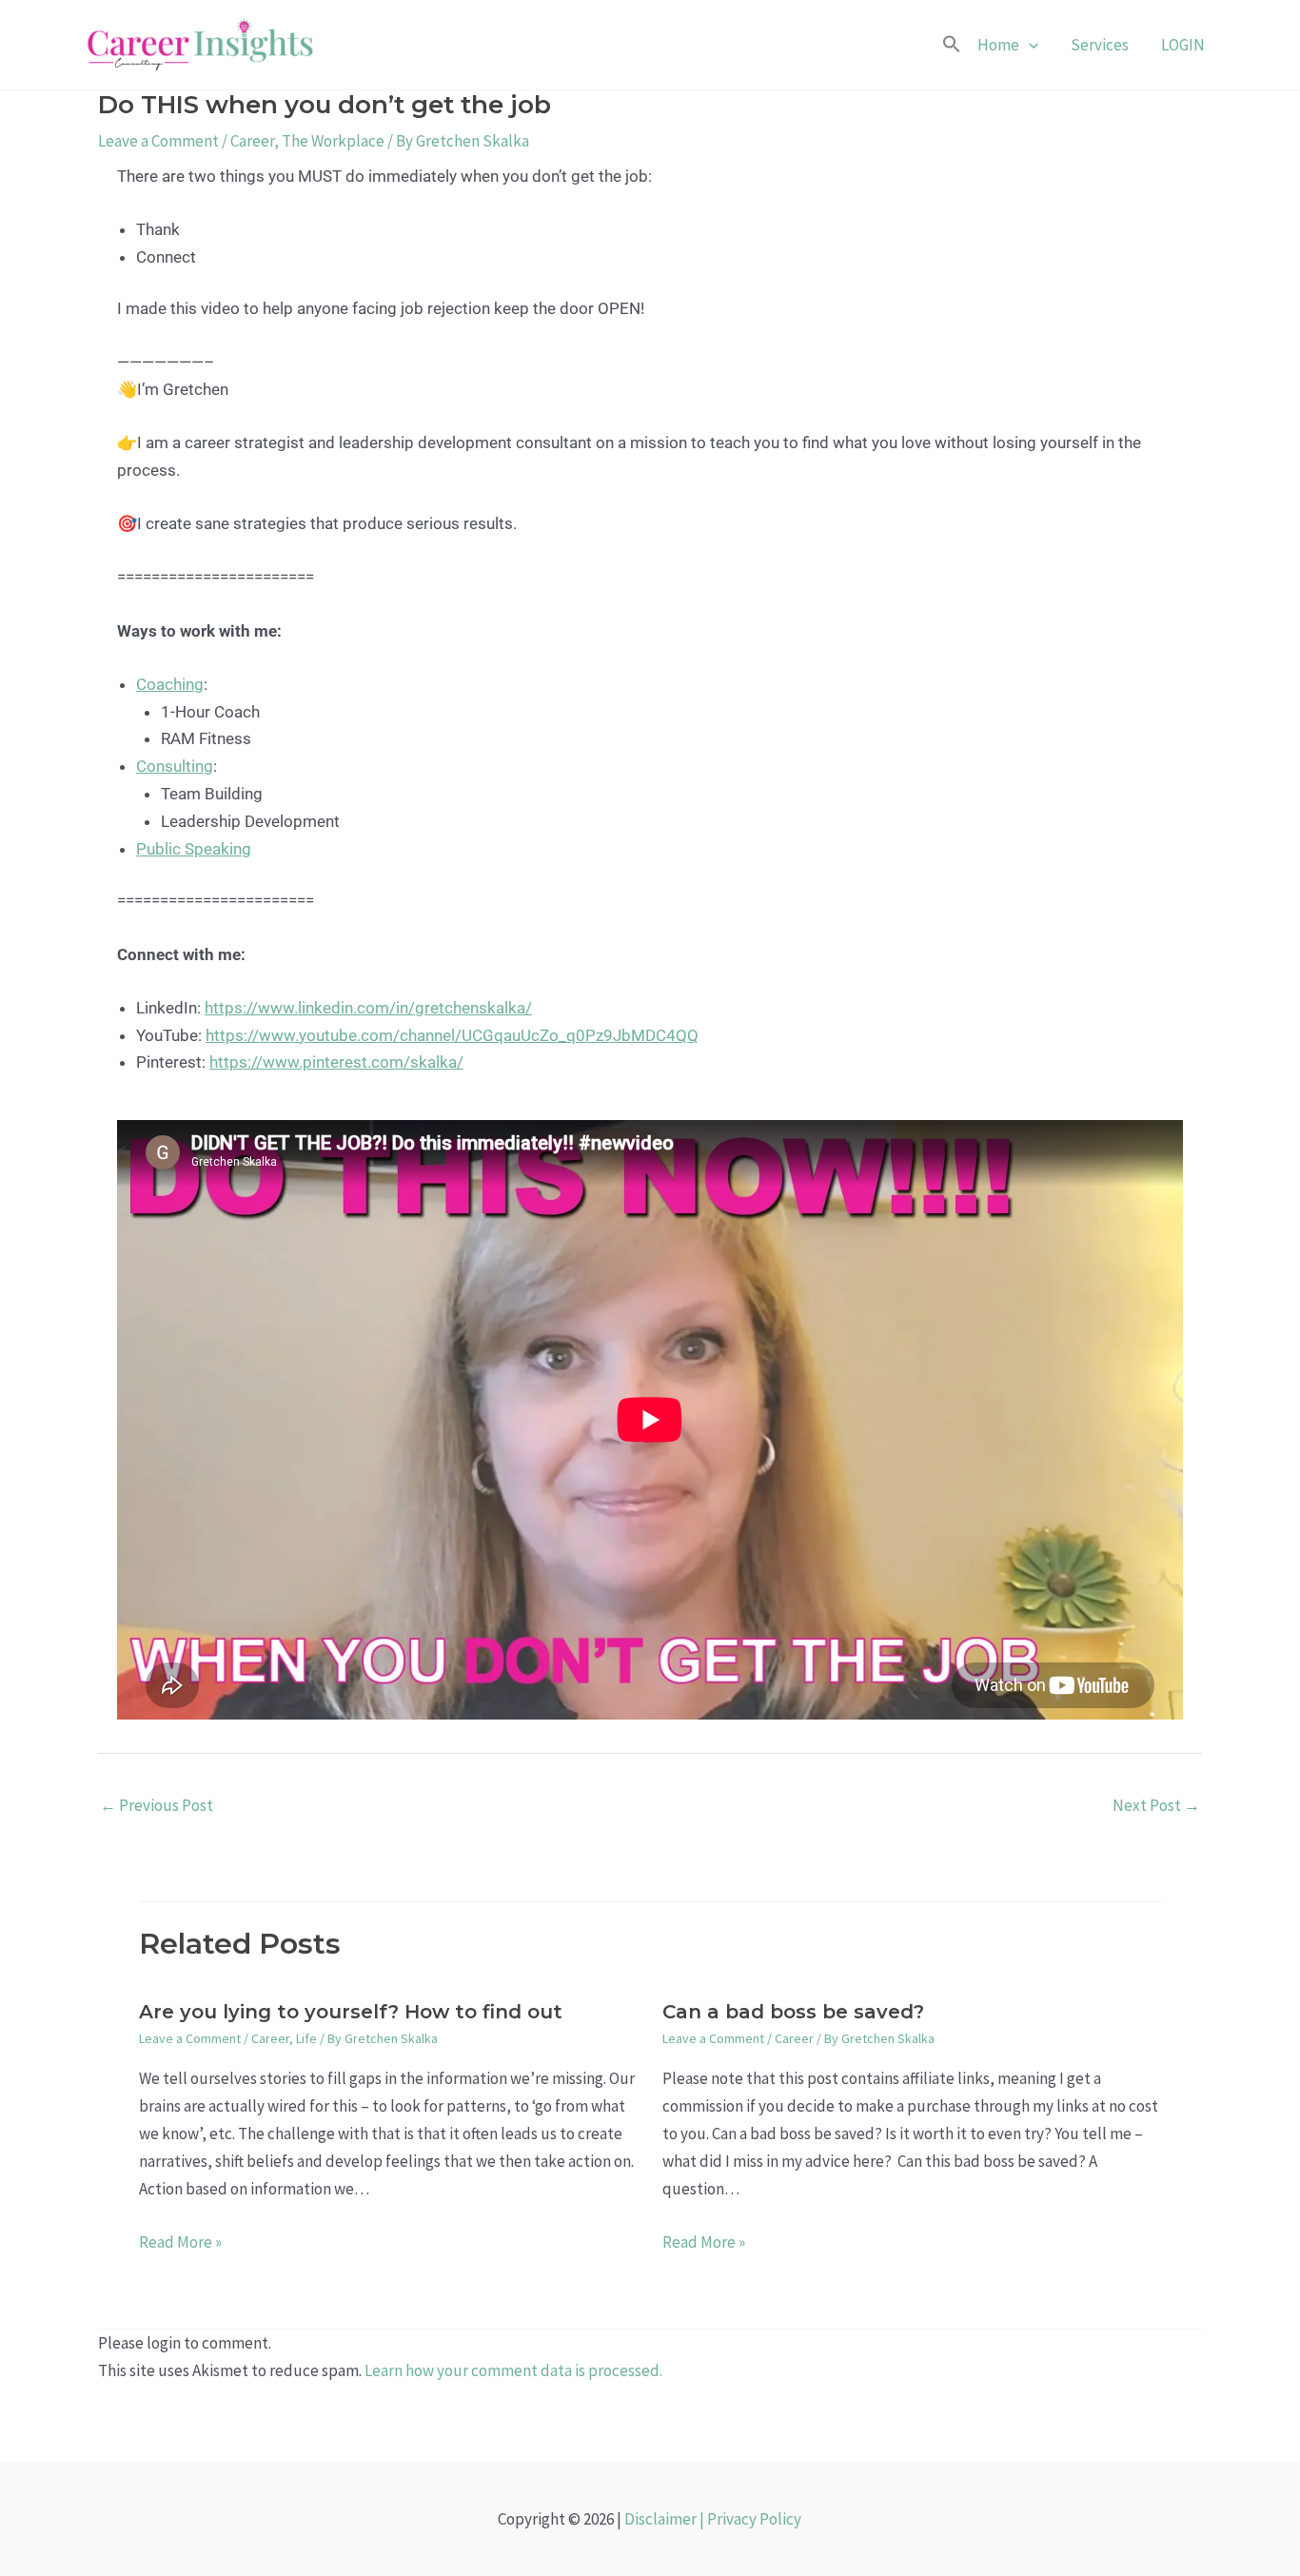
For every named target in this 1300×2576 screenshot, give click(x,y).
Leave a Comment (158, 141)
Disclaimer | (666, 2519)
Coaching (170, 684)
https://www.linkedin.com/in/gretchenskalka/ (368, 1008)
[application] (1029, 45)
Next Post (1156, 1805)
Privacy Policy (754, 2519)
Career (252, 141)
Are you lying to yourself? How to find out (351, 2012)
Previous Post (157, 1805)
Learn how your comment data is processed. (513, 2370)
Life (306, 2038)
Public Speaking (194, 849)
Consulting (175, 766)
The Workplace (333, 141)
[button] (952, 45)
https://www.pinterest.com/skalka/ (336, 1062)
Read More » (180, 2242)
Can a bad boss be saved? (793, 2012)
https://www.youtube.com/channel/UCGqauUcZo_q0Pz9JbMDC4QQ (452, 1035)
